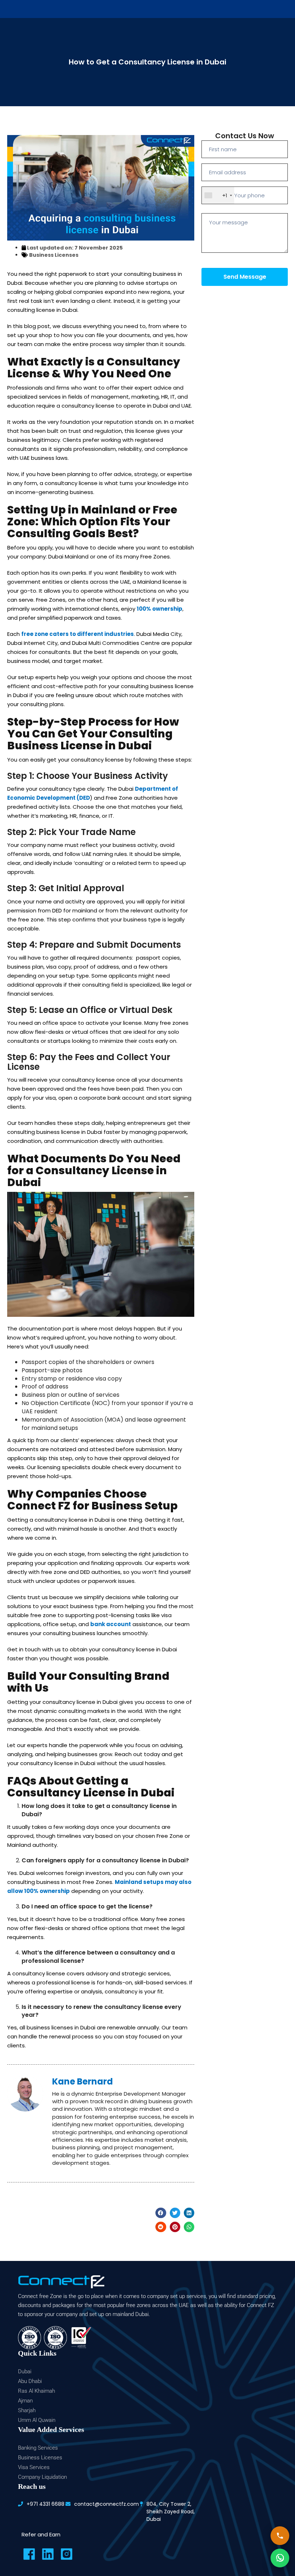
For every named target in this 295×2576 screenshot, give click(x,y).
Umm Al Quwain (37, 2420)
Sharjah (27, 2410)
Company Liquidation (42, 2477)
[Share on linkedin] (189, 2213)
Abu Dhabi (30, 2381)
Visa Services (34, 2467)
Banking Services (38, 2448)
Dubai (25, 2371)
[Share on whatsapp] (189, 2227)
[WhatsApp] (280, 2558)
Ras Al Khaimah (37, 2391)
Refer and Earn (41, 2534)
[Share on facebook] (161, 2213)
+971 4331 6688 (46, 2504)
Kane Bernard (83, 2081)
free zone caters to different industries (78, 634)
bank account (111, 1624)
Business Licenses (54, 255)
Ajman (25, 2401)
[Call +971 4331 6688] (280, 2536)
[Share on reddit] (161, 2227)
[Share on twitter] (175, 2213)
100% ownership (160, 609)
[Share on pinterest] (175, 2227)
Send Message (245, 277)
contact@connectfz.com (106, 2504)
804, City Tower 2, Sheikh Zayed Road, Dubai (171, 2512)
